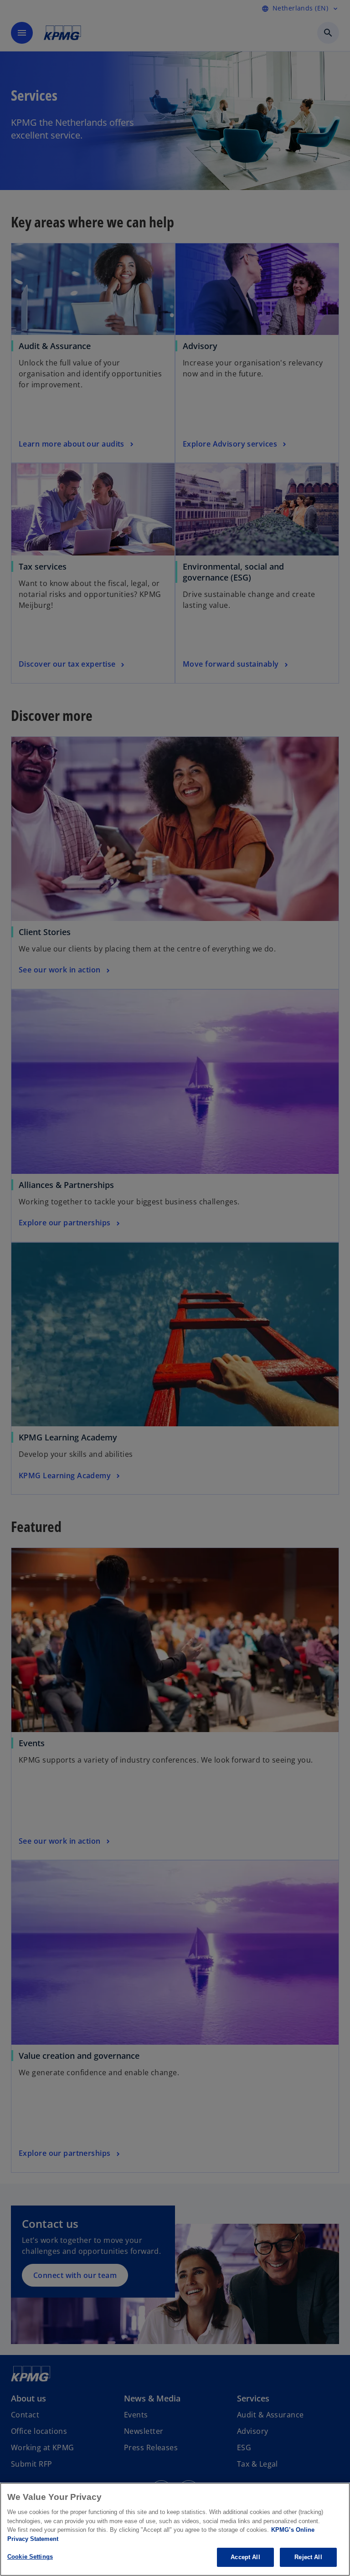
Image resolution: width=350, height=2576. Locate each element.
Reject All (308, 2557)
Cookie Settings (30, 2557)
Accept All (245, 2557)
